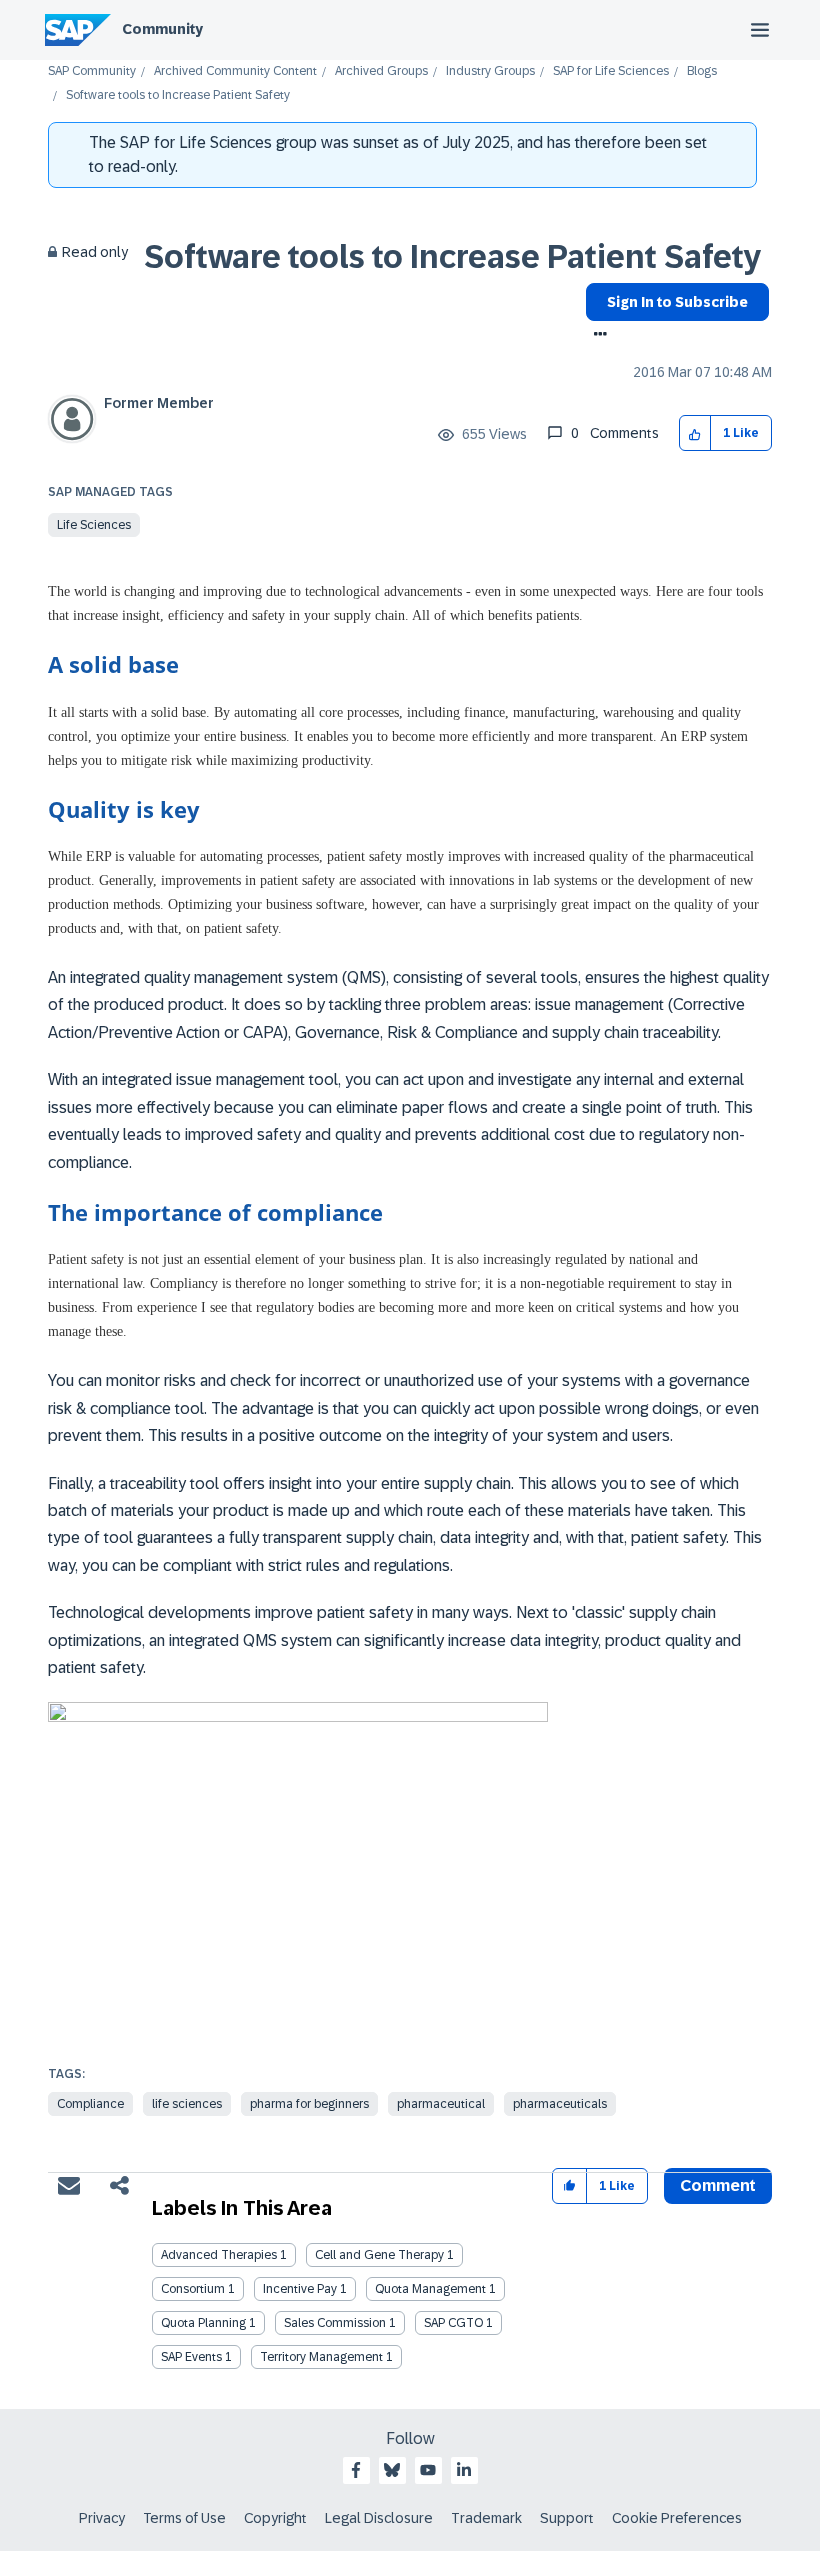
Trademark (486, 2518)
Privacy (102, 2518)
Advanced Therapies (219, 2255)
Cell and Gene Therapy (379, 2255)
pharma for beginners (309, 2104)
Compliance (90, 2104)
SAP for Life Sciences (611, 71)
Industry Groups (490, 71)
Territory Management (321, 2357)
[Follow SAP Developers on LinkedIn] (464, 2470)
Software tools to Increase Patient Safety (452, 257)
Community (162, 29)
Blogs (702, 71)
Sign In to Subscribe (677, 302)
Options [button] (596, 336)
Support (567, 2518)
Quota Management (430, 2289)
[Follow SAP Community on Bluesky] (392, 2470)
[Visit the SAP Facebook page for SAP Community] (356, 2470)
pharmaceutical (441, 2104)
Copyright (275, 2518)
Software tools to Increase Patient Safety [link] (178, 95)
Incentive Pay (300, 2289)
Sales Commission (335, 2323)
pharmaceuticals (560, 2104)
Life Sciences (94, 525)
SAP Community (92, 71)
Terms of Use (184, 2518)
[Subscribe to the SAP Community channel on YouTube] (428, 2470)
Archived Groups (381, 71)
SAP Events (191, 2357)
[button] (695, 433)
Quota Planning (203, 2323)
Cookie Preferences (677, 2518)
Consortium (193, 2289)
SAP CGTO (453, 2323)
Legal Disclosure (379, 2518)
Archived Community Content (235, 71)
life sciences (187, 2104)
